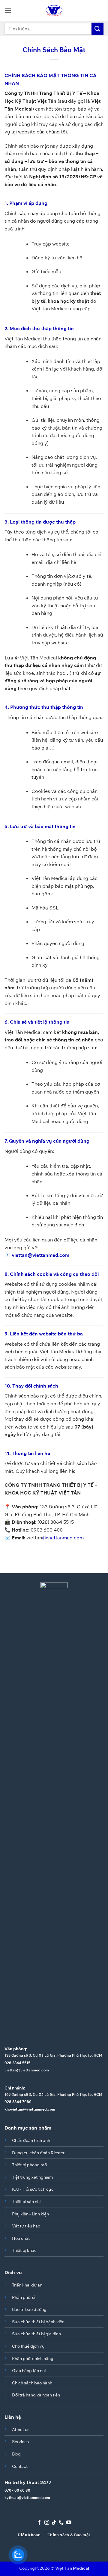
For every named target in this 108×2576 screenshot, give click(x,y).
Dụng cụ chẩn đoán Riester (38, 2153)
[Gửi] (97, 28)
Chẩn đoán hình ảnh (31, 2140)
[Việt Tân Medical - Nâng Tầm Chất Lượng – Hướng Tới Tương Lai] (54, 11)
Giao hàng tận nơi (29, 2370)
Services (20, 2441)
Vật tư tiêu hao (26, 2226)
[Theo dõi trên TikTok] (54, 2523)
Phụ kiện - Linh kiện (30, 2214)
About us (21, 2429)
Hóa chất (21, 2238)
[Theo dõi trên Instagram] (46, 2523)
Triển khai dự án (27, 2285)
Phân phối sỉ (24, 2297)
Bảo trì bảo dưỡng (29, 2309)
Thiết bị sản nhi (26, 2201)
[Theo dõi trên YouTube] (69, 2523)
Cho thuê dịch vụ (28, 2346)
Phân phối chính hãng (33, 2358)
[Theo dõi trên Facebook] (39, 2523)
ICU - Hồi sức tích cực (33, 2189)
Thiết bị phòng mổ (29, 2165)
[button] (8, 10)
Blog (16, 2454)
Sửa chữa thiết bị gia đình (36, 2334)
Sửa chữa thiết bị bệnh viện (38, 2322)
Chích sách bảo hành (32, 2383)
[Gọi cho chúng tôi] (61, 2523)
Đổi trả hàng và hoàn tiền (36, 2395)
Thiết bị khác (24, 2250)
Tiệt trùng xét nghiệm (33, 2177)
